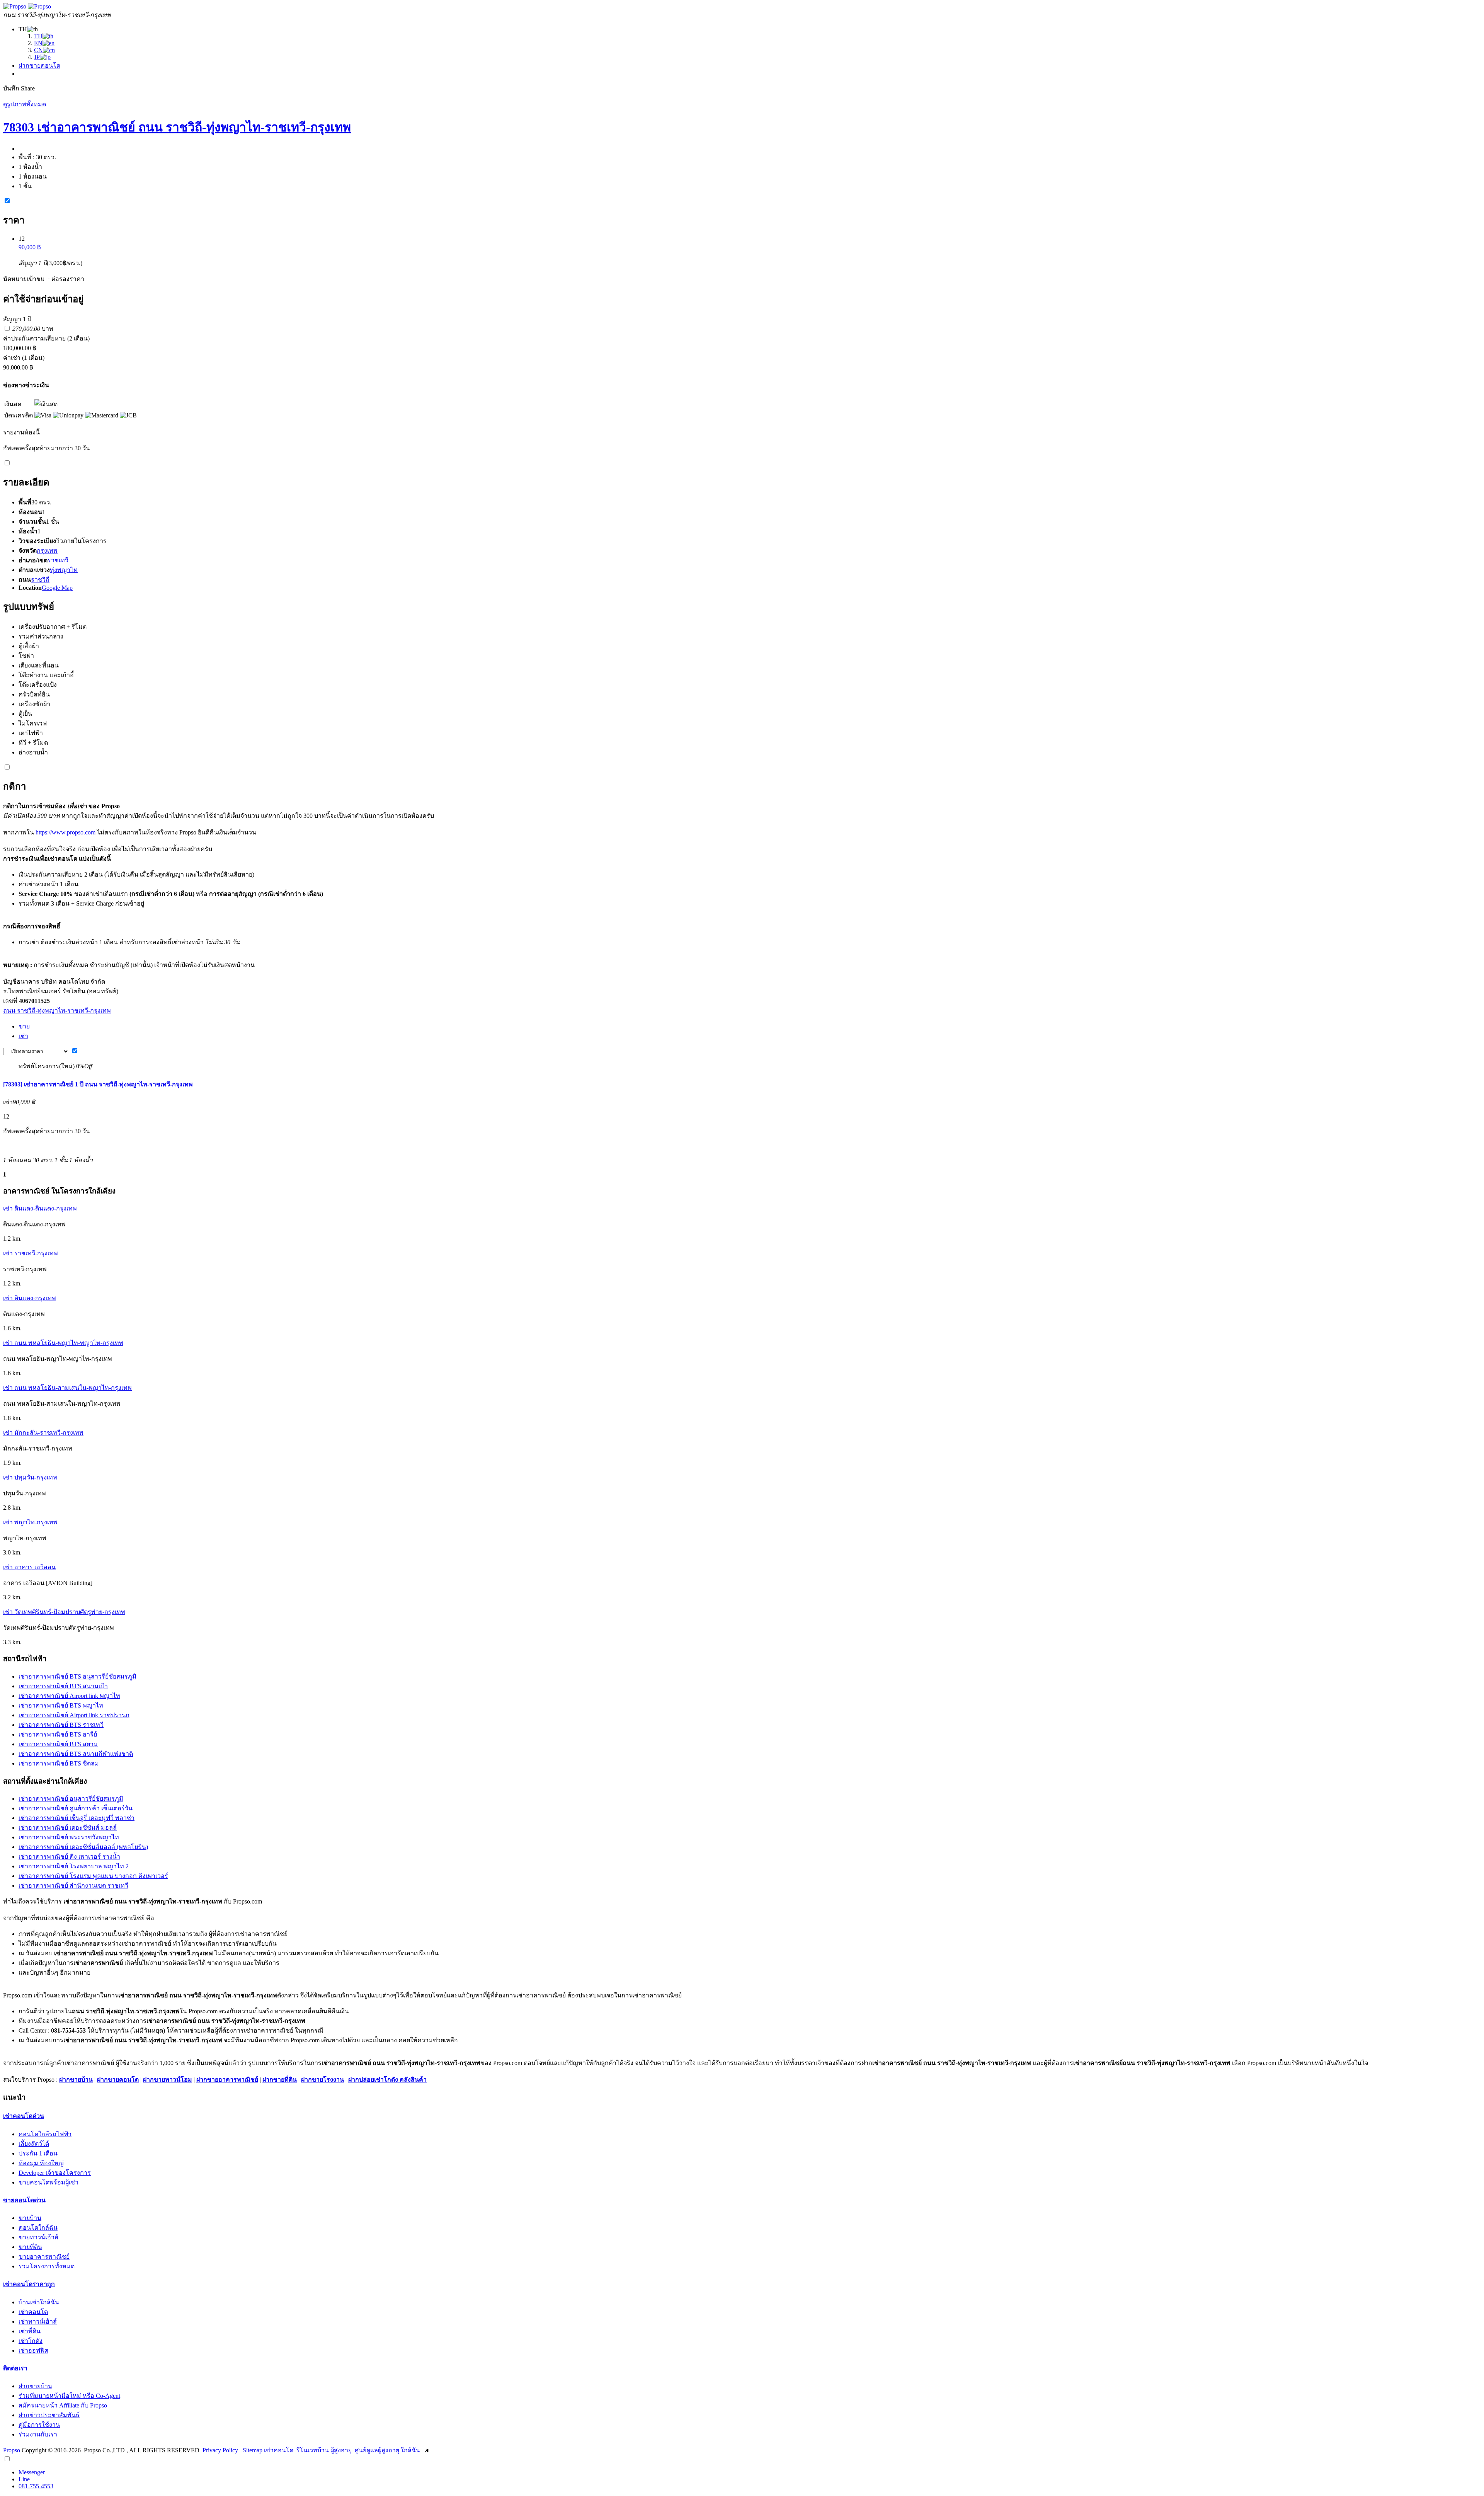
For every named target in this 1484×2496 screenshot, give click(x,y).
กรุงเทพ (47, 551)
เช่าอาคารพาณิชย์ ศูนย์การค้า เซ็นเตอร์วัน (76, 1808)
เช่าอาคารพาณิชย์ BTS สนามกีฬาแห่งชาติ (76, 1754)
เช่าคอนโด (33, 2312)
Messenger (32, 2472)
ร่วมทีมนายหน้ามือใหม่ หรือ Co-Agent (69, 2396)
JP (37, 57)
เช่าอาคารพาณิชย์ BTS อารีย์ (58, 1734)
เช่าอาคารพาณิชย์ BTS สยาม (58, 1744)
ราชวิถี (40, 580)
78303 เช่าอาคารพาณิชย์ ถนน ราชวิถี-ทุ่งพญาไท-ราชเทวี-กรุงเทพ (177, 127)
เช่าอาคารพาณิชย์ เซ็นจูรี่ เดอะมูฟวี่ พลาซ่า (77, 1818)
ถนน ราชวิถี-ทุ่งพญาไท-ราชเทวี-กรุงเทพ (57, 1010)
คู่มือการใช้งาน (39, 2425)
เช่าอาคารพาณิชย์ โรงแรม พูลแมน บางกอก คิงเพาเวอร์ (93, 1876)
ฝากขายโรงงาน (322, 2080)
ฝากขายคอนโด (39, 66)
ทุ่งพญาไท (64, 570)
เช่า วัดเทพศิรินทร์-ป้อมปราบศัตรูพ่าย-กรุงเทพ (64, 1612)
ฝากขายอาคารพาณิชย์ (227, 2080)
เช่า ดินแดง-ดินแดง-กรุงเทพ (40, 1208)
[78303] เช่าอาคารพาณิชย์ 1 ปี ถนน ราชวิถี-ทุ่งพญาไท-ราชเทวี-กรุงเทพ (98, 1084)
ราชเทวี (58, 560)
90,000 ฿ (30, 247)
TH (38, 36)
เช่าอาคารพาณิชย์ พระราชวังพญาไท (69, 1837)
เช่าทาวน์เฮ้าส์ (38, 2321)
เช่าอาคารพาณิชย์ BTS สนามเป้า (63, 1686)
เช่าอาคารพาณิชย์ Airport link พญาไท (69, 1696)
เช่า (23, 1036)
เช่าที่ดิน (30, 2331)
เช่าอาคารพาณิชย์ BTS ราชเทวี (61, 1725)
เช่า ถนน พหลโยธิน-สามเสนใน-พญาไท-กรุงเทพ (67, 1388)
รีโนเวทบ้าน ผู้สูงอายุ (324, 2450)
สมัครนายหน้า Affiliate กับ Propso (63, 2405)
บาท (33, 329)
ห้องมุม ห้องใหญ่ (41, 2163)
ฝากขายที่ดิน (280, 2080)
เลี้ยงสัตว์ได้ (34, 2144)
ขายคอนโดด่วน (24, 2200)
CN (38, 50)
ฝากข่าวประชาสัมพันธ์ (49, 2415)
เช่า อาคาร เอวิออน (29, 1567)
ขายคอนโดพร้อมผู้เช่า (49, 2182)
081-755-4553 (36, 2486)
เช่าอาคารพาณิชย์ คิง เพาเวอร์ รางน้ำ (69, 1857)
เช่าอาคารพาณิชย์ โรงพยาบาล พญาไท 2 (74, 1866)
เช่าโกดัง (31, 2341)
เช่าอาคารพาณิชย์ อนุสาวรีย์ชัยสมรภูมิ (71, 1799)
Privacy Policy (220, 2450)
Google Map (57, 588)
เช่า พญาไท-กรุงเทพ (30, 1522)
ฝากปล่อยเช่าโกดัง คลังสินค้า (387, 2080)
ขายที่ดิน (30, 2247)
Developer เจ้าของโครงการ (55, 2173)
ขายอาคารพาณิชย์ (44, 2257)
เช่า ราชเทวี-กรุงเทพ (31, 1253)
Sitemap (253, 2450)
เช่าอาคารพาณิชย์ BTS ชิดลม (59, 1763)
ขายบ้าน (30, 2218)
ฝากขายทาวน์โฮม (168, 2080)
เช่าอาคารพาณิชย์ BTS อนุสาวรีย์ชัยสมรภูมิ (77, 1676)
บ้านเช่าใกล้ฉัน (39, 2302)
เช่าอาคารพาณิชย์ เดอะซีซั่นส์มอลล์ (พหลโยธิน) (83, 1847)
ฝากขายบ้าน (76, 2080)
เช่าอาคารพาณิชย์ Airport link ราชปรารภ (74, 1715)
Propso (12, 2450)
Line (24, 2479)
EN (38, 43)
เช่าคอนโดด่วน (24, 2116)
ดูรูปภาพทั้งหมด (25, 104)
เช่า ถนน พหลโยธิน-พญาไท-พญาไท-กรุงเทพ (63, 1343)
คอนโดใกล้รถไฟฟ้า (45, 2134)
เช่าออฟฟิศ (33, 2350)
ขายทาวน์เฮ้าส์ (38, 2237)
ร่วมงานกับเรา (38, 2434)
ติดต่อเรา (15, 2368)
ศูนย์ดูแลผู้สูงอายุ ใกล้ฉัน (387, 2450)
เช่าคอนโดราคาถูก (29, 2284)
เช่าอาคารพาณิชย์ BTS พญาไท (61, 1705)
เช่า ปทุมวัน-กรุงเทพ (30, 1477)
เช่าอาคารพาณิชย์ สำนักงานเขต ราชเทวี (73, 1886)
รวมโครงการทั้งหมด (47, 2266)
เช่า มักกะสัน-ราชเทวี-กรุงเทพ (43, 1433)
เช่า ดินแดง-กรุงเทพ (30, 1298)
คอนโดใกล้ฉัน (38, 2228)
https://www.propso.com (66, 832)
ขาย (24, 1026)
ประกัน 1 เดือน (38, 2153)
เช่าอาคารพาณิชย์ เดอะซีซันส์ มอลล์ (68, 1828)
